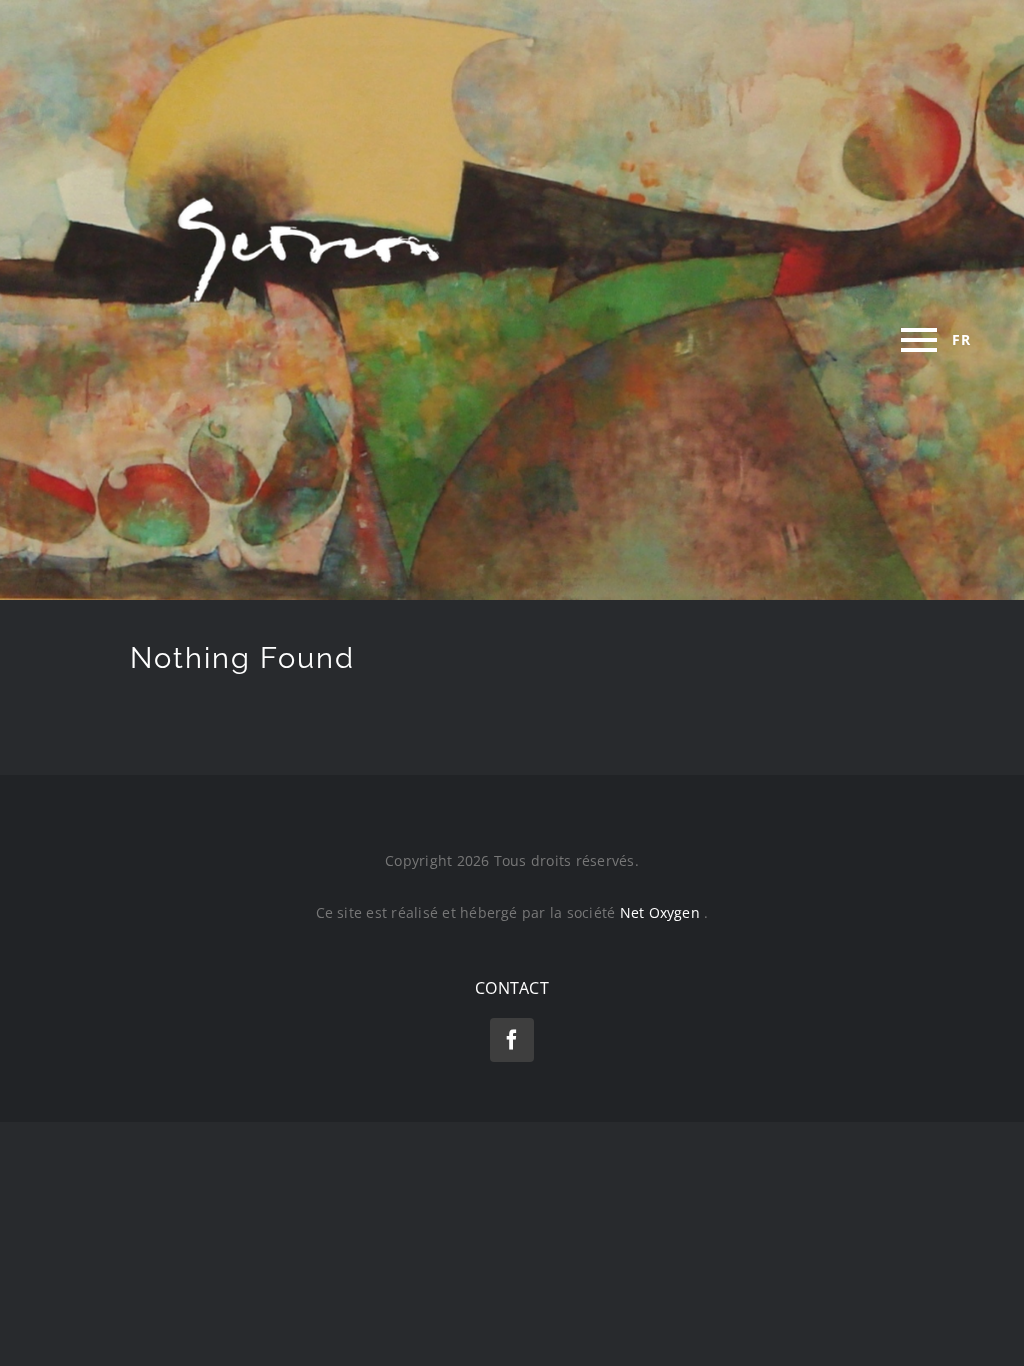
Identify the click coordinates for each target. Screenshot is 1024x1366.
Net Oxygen (662, 912)
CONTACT (512, 988)
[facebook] (512, 1040)
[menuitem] (961, 340)
